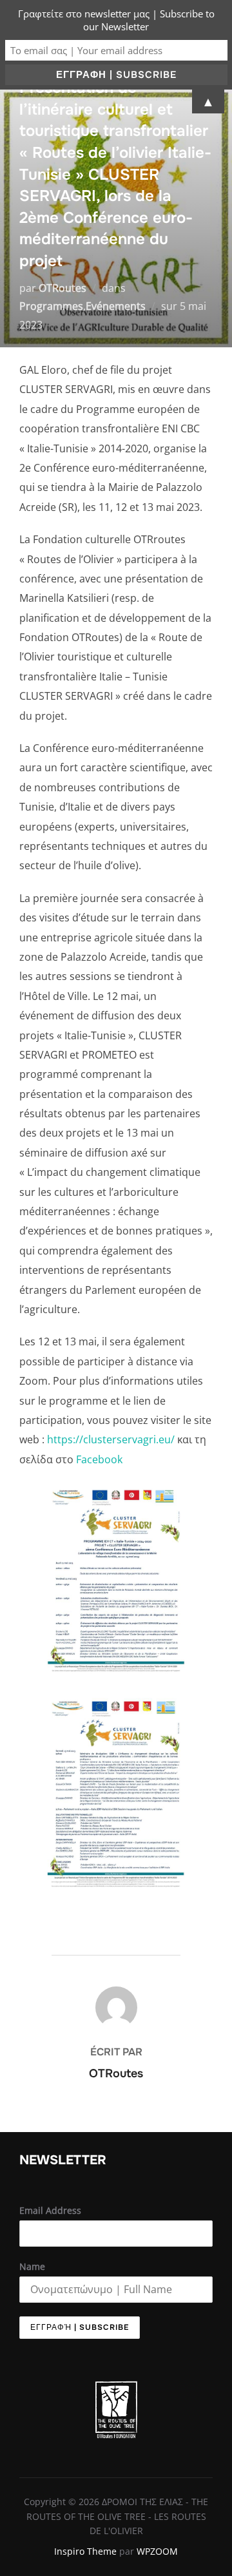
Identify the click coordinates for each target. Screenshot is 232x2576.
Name (32, 2266)
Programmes (51, 306)
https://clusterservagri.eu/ (112, 1439)
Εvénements (116, 306)
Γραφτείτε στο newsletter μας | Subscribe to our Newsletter (116, 20)
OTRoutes (63, 288)
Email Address (50, 2210)
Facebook (99, 1459)
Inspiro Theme (85, 2551)
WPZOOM (157, 2551)
